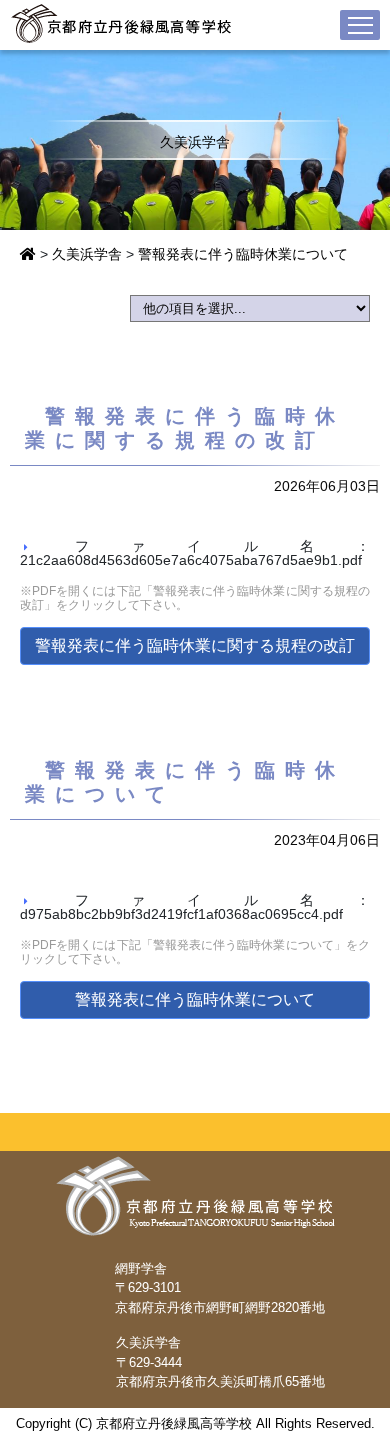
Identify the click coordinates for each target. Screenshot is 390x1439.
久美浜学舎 (87, 254)
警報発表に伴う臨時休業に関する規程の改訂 (195, 645)
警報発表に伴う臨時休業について (243, 254)
